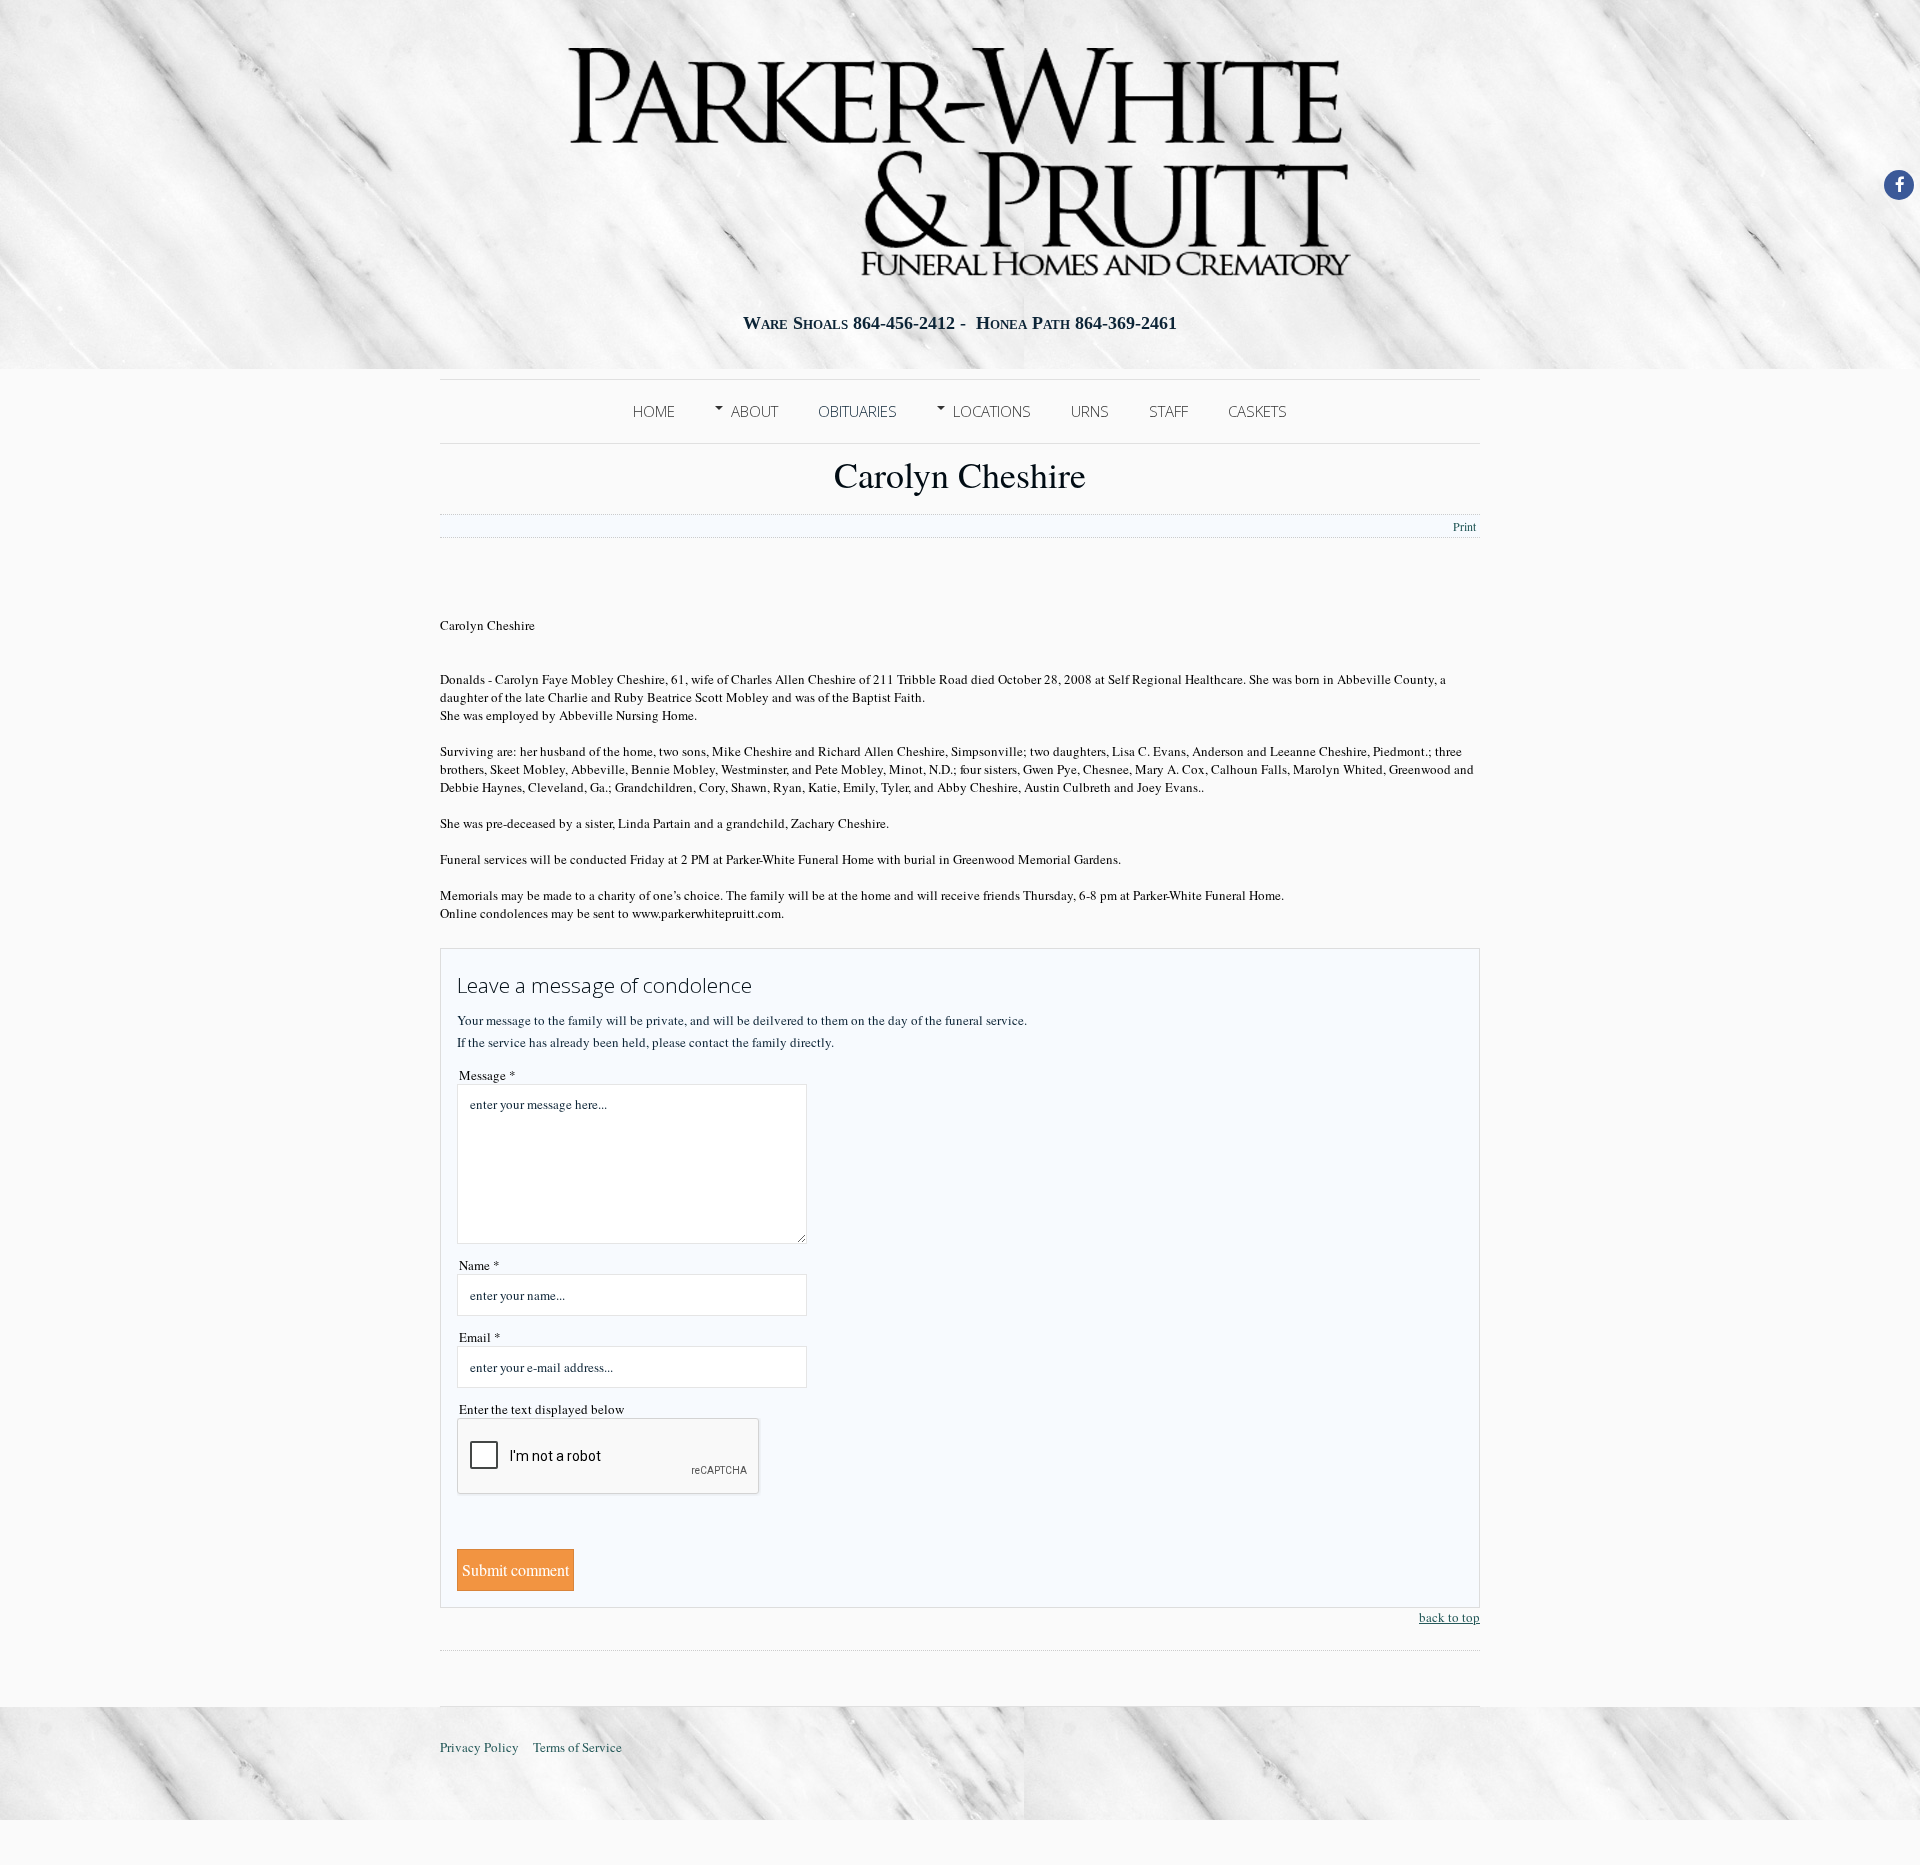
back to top (1449, 1617)
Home (654, 411)
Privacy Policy (479, 1747)
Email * (480, 1337)
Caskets (1257, 411)
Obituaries (857, 411)
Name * (479, 1265)
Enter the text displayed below (541, 1409)
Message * (487, 1075)
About (754, 411)
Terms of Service (577, 1747)
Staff (1168, 411)
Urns (1090, 411)
